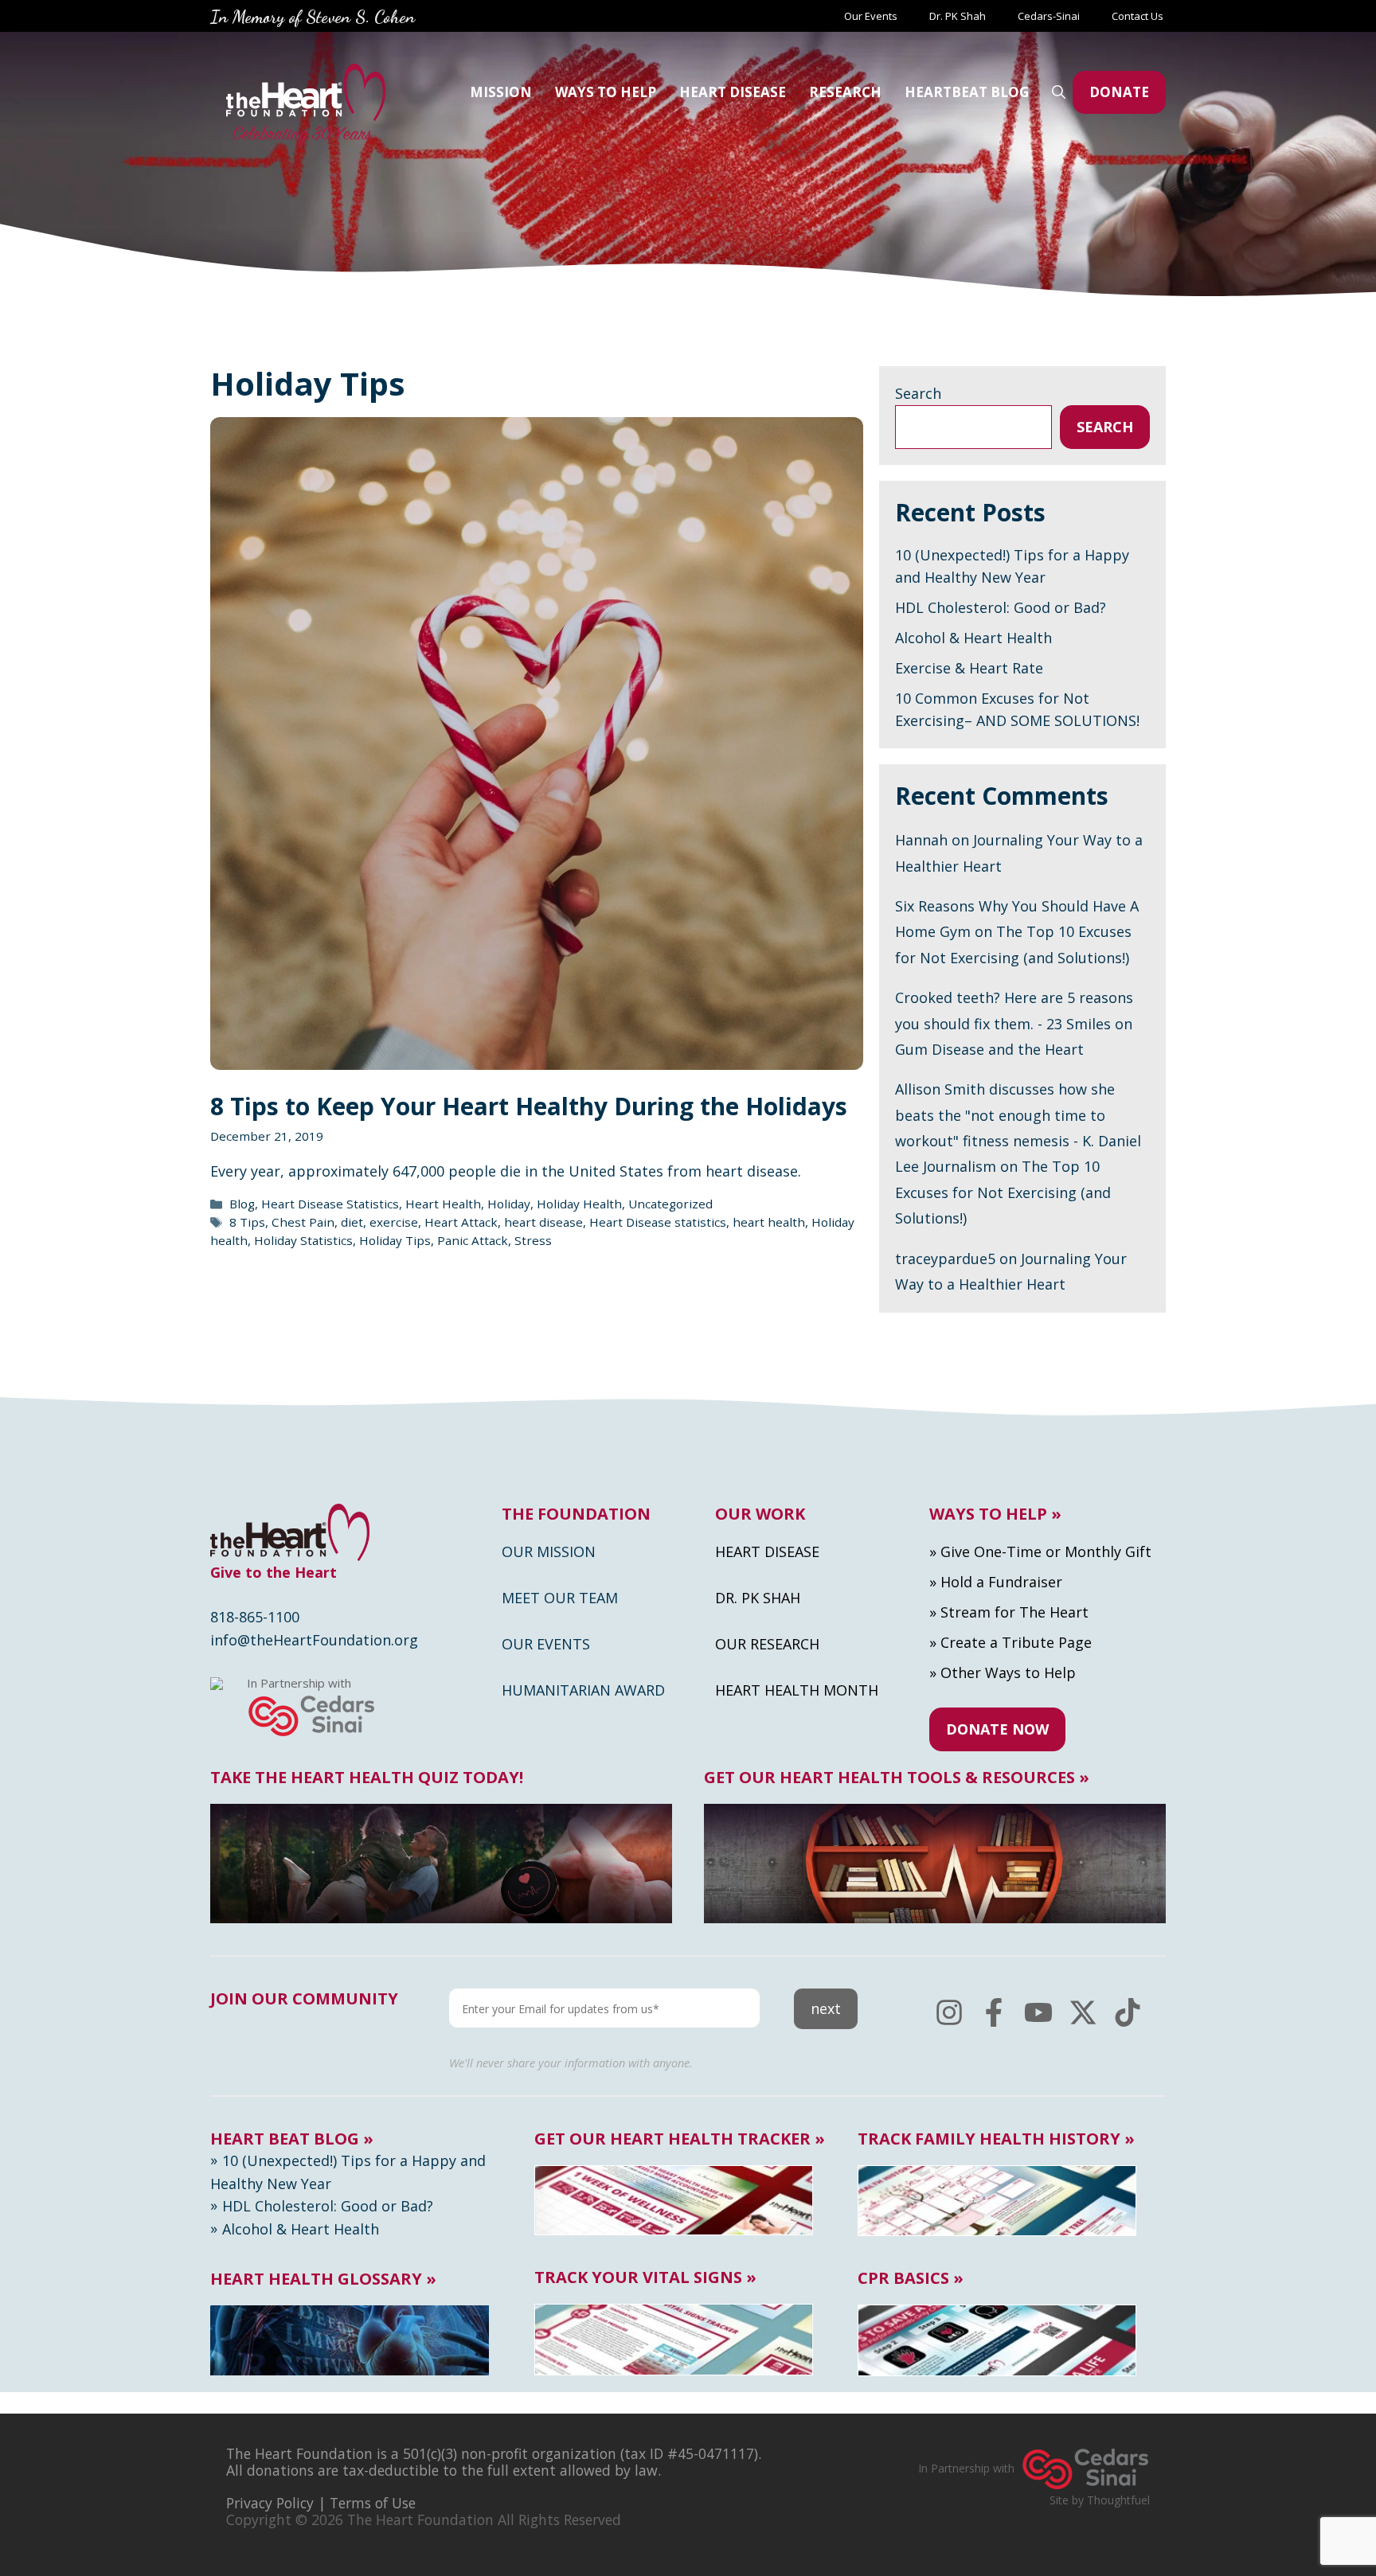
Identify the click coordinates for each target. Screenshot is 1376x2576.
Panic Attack (473, 1240)
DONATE (1119, 92)
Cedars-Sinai (1049, 16)
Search (918, 393)
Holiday (509, 1204)
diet (352, 1222)
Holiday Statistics (303, 1240)
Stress (533, 1240)
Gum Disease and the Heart (989, 1049)
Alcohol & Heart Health (973, 638)
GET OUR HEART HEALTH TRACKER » (680, 2139)
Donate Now (997, 1729)
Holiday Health (579, 1204)
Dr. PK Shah (958, 16)
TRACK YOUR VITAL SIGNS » (645, 2277)
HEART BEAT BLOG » (292, 2139)
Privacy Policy (270, 2503)
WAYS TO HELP (606, 92)
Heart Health (443, 1204)
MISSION (501, 92)
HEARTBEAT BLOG (967, 92)
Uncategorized (670, 1204)
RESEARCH (845, 92)
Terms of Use (373, 2503)
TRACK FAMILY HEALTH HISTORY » (996, 2139)
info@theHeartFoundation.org (314, 1640)
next (826, 2008)
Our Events (871, 16)
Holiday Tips (395, 1240)
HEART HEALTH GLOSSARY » (323, 2279)
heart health (769, 1222)
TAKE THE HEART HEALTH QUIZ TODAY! (367, 1778)
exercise (394, 1222)
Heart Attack (461, 1222)
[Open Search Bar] (1059, 92)
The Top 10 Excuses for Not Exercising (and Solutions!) (1003, 1192)
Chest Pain (303, 1222)
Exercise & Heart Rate (969, 668)
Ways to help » (995, 1514)
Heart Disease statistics (658, 1222)
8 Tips (247, 1222)
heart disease (543, 1222)
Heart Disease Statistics (330, 1204)
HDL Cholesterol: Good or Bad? (1001, 607)
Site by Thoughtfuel (1100, 2500)
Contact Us (1139, 16)
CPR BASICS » (911, 2278)
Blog (242, 1204)
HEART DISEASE (733, 92)
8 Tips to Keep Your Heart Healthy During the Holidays (529, 1106)
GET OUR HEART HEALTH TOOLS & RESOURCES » (897, 1778)
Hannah (921, 840)
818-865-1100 (255, 1617)
